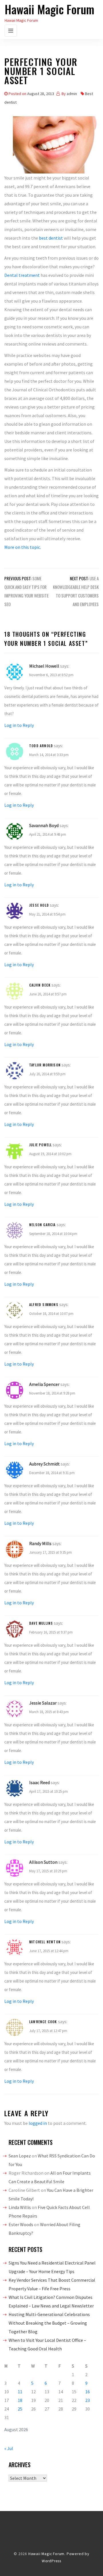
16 (88, 2392)
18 (20, 2400)
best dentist (51, 238)
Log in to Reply (19, 725)
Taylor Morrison (45, 1065)
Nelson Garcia (42, 1225)
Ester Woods (21, 2224)
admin (72, 94)
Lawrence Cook (43, 2022)
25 (20, 2409)
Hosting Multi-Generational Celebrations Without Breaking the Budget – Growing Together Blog (49, 2323)
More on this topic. (23, 547)
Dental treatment (22, 275)
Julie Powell (40, 1145)
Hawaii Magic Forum (49, 9)
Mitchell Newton (45, 1942)
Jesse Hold (39, 905)
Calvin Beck (40, 985)
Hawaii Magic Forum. (47, 2554)
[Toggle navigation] (11, 31)
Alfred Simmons (44, 1304)
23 (88, 2400)
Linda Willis (20, 2207)
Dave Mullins (41, 1623)
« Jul (9, 2448)
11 (20, 2392)
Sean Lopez (20, 2156)
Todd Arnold (41, 746)
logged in (38, 2123)
